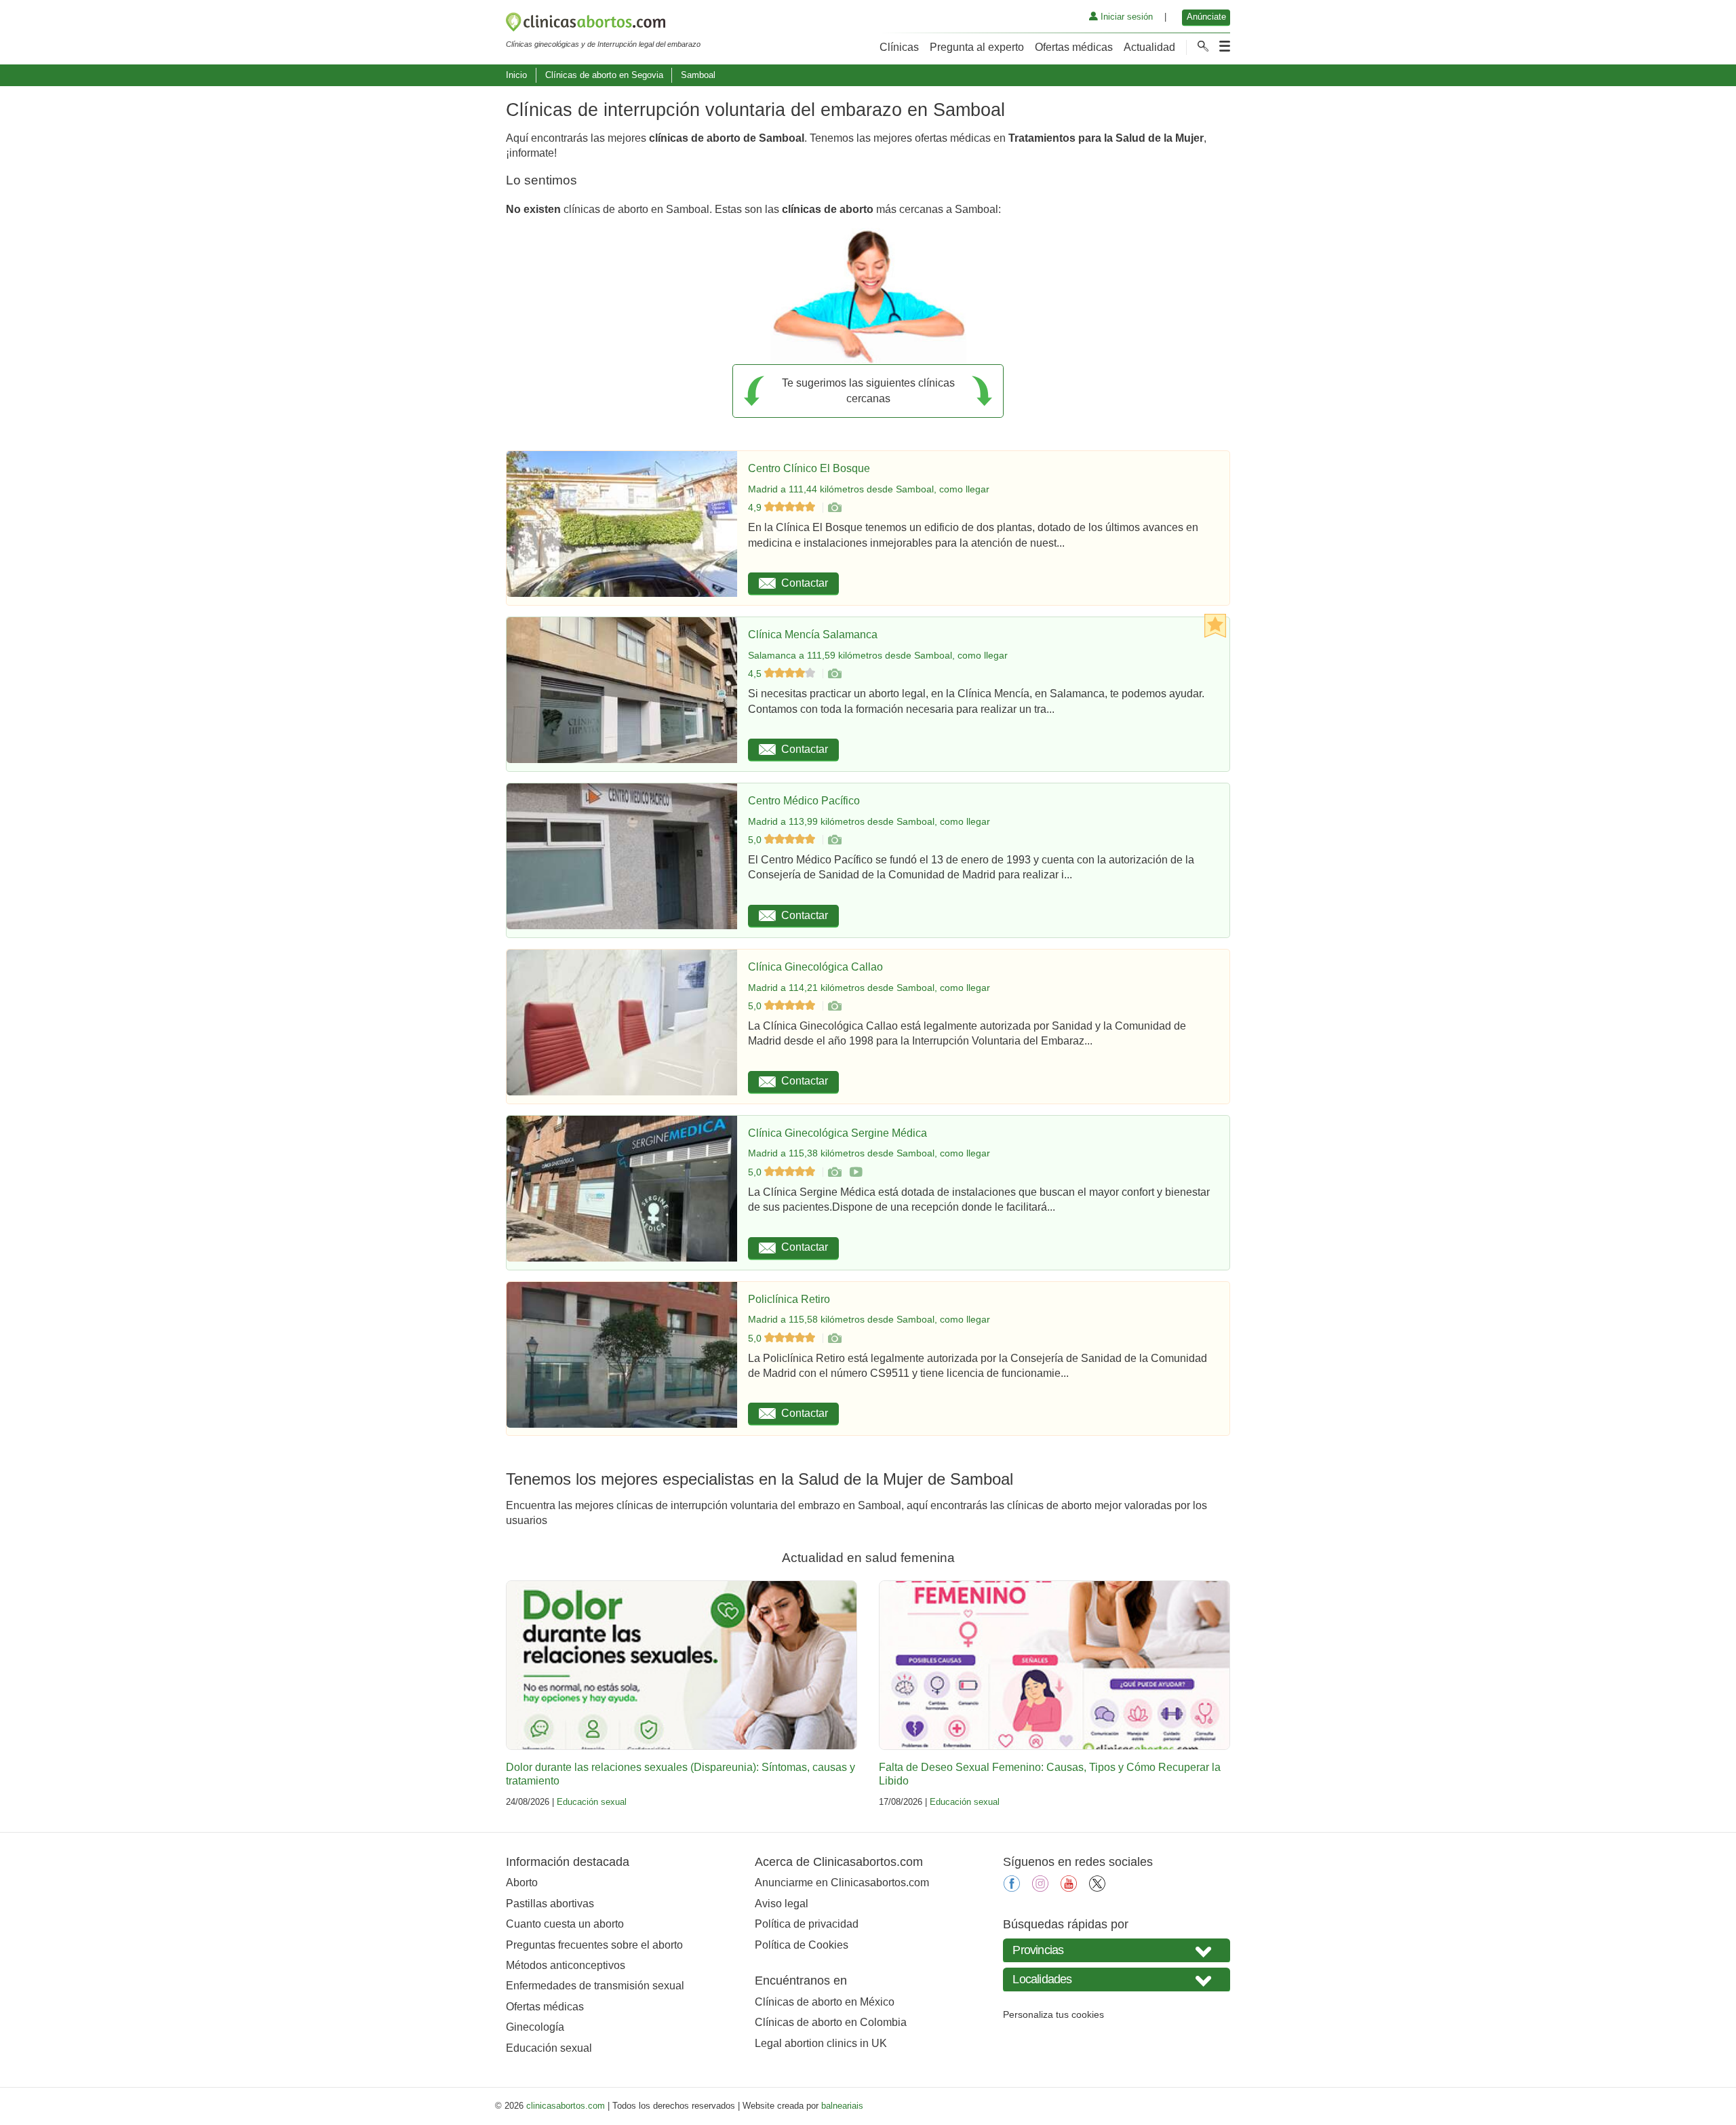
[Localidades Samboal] (1117, 1980)
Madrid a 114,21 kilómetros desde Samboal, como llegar (869, 988)
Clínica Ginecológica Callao (815, 967)
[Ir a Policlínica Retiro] (834, 1338)
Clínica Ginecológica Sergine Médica (837, 1133)
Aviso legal (782, 1904)
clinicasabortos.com (566, 2106)
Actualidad (1149, 47)
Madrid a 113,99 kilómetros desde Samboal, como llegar (869, 821)
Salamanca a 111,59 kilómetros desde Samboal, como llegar (878, 655)
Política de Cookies (802, 1945)
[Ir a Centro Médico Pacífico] (834, 840)
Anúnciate (1206, 17)
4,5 (756, 674)
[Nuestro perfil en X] (1097, 1888)
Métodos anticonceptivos (566, 1965)
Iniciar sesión (1125, 17)
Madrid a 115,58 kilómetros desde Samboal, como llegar (869, 1319)
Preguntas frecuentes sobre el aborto (594, 1945)
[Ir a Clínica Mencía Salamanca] (834, 674)
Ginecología (535, 2027)
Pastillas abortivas (550, 1904)
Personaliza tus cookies (1053, 2014)
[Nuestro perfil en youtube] (1069, 1888)
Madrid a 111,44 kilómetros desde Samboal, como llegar (869, 489)
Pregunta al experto (977, 47)
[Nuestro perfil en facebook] (1012, 1888)
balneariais (842, 2106)
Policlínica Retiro (789, 1299)
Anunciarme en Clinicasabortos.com (842, 1883)
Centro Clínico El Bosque (809, 468)
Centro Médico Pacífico (804, 801)
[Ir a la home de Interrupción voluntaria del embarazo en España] (603, 24)
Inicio (516, 75)
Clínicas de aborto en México (825, 2002)
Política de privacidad (807, 1924)
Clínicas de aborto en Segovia (604, 75)
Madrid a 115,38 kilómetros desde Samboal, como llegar (869, 1153)
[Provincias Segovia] (1117, 1950)
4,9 (756, 507)
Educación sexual (592, 1802)
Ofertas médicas (1074, 47)
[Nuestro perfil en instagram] (1040, 1888)
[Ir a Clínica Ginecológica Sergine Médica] (834, 1172)
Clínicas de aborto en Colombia (831, 2022)
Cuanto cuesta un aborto (565, 1924)
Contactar (805, 583)
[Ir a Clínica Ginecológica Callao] (834, 1006)
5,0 (756, 840)
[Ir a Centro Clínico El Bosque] (834, 507)
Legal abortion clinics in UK (821, 2043)
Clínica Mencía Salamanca (813, 635)
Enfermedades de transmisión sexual (595, 1986)
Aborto (522, 1883)
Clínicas (899, 47)
